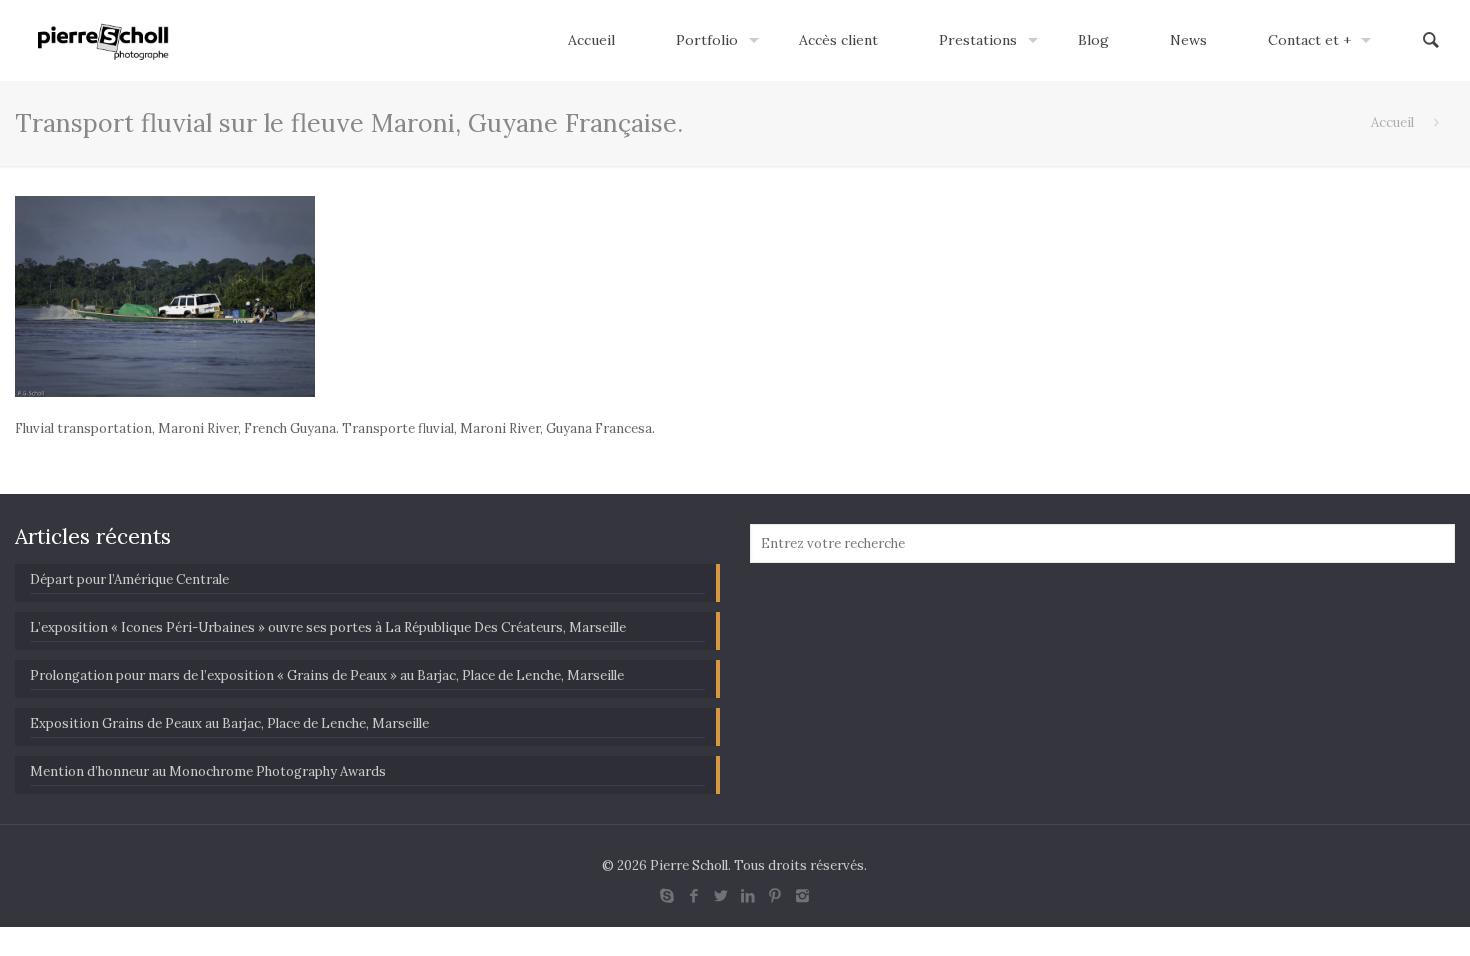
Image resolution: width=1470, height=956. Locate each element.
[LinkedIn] (748, 895)
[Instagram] (802, 895)
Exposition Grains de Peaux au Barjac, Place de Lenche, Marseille (229, 723)
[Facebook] (694, 895)
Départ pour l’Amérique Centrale (129, 579)
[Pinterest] (775, 895)
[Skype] (667, 895)
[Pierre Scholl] (103, 40)
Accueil (1392, 122)
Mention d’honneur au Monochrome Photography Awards (208, 771)
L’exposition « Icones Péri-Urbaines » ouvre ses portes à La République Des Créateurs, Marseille (328, 627)
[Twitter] (721, 895)
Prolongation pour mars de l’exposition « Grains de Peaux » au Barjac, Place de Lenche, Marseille (327, 675)
